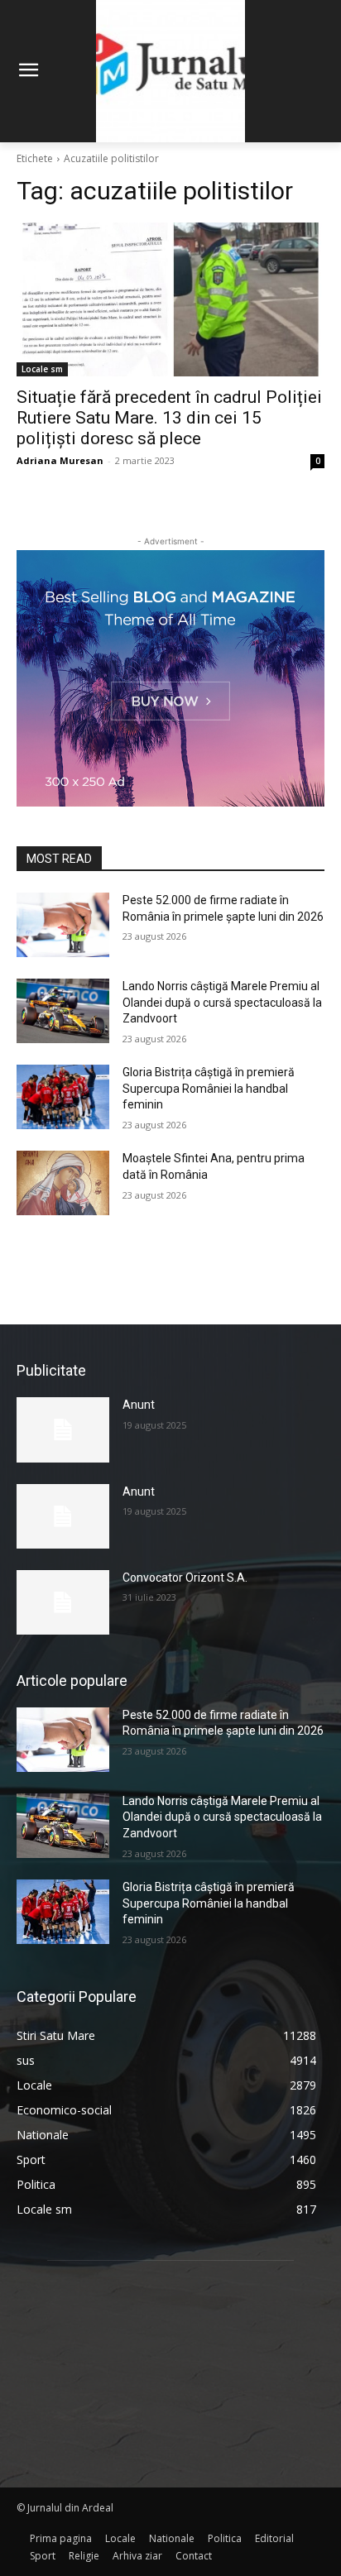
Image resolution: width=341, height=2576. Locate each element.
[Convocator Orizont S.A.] (63, 1602)
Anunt (139, 1405)
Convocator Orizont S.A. (185, 1578)
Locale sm (42, 369)
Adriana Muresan (60, 460)
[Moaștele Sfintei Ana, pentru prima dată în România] (63, 1183)
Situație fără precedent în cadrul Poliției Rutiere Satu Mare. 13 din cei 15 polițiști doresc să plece (169, 418)
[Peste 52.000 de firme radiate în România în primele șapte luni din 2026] (63, 925)
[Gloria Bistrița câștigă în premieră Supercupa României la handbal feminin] (63, 1097)
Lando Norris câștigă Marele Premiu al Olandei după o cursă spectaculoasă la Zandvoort (222, 1002)
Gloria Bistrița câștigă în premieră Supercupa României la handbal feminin (209, 1088)
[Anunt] (63, 1429)
